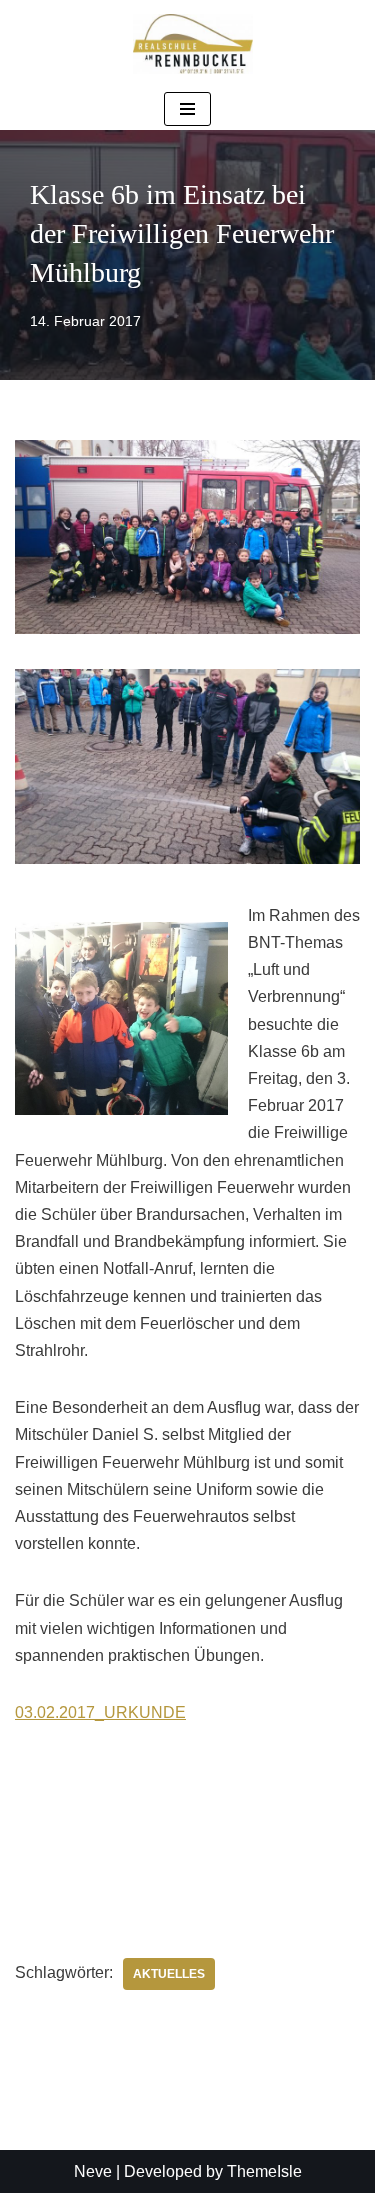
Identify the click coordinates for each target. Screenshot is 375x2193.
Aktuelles (169, 1974)
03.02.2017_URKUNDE (100, 1712)
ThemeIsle (264, 2171)
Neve (93, 2171)
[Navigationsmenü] (187, 109)
